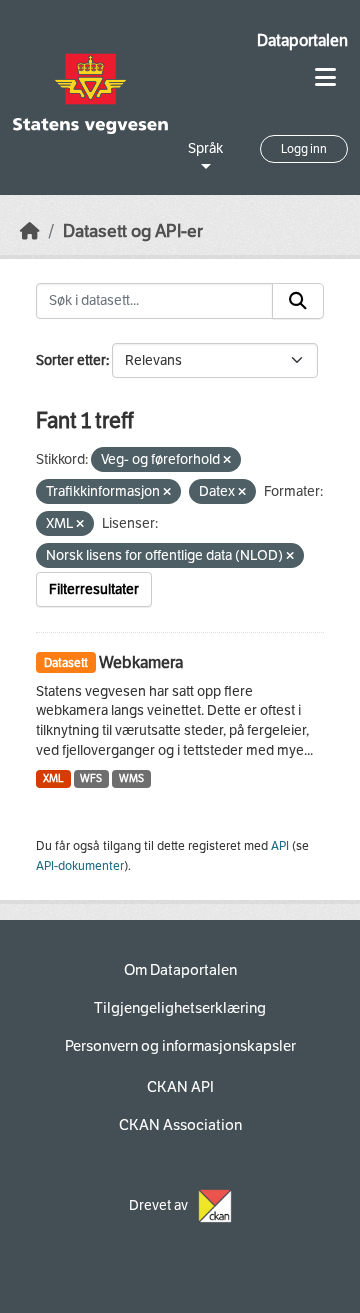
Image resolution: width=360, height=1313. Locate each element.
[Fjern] (227, 460)
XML (53, 778)
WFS (91, 778)
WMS (131, 778)
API (280, 846)
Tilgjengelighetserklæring (180, 1008)
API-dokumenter (80, 866)
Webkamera (141, 662)
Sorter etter (71, 360)
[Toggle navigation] (325, 77)
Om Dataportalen (180, 970)
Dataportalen (302, 40)
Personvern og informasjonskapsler (180, 1046)
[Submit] (298, 301)
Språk (205, 148)
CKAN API (180, 1087)
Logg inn (304, 149)
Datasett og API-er (133, 231)
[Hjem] (30, 231)
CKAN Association (180, 1125)
